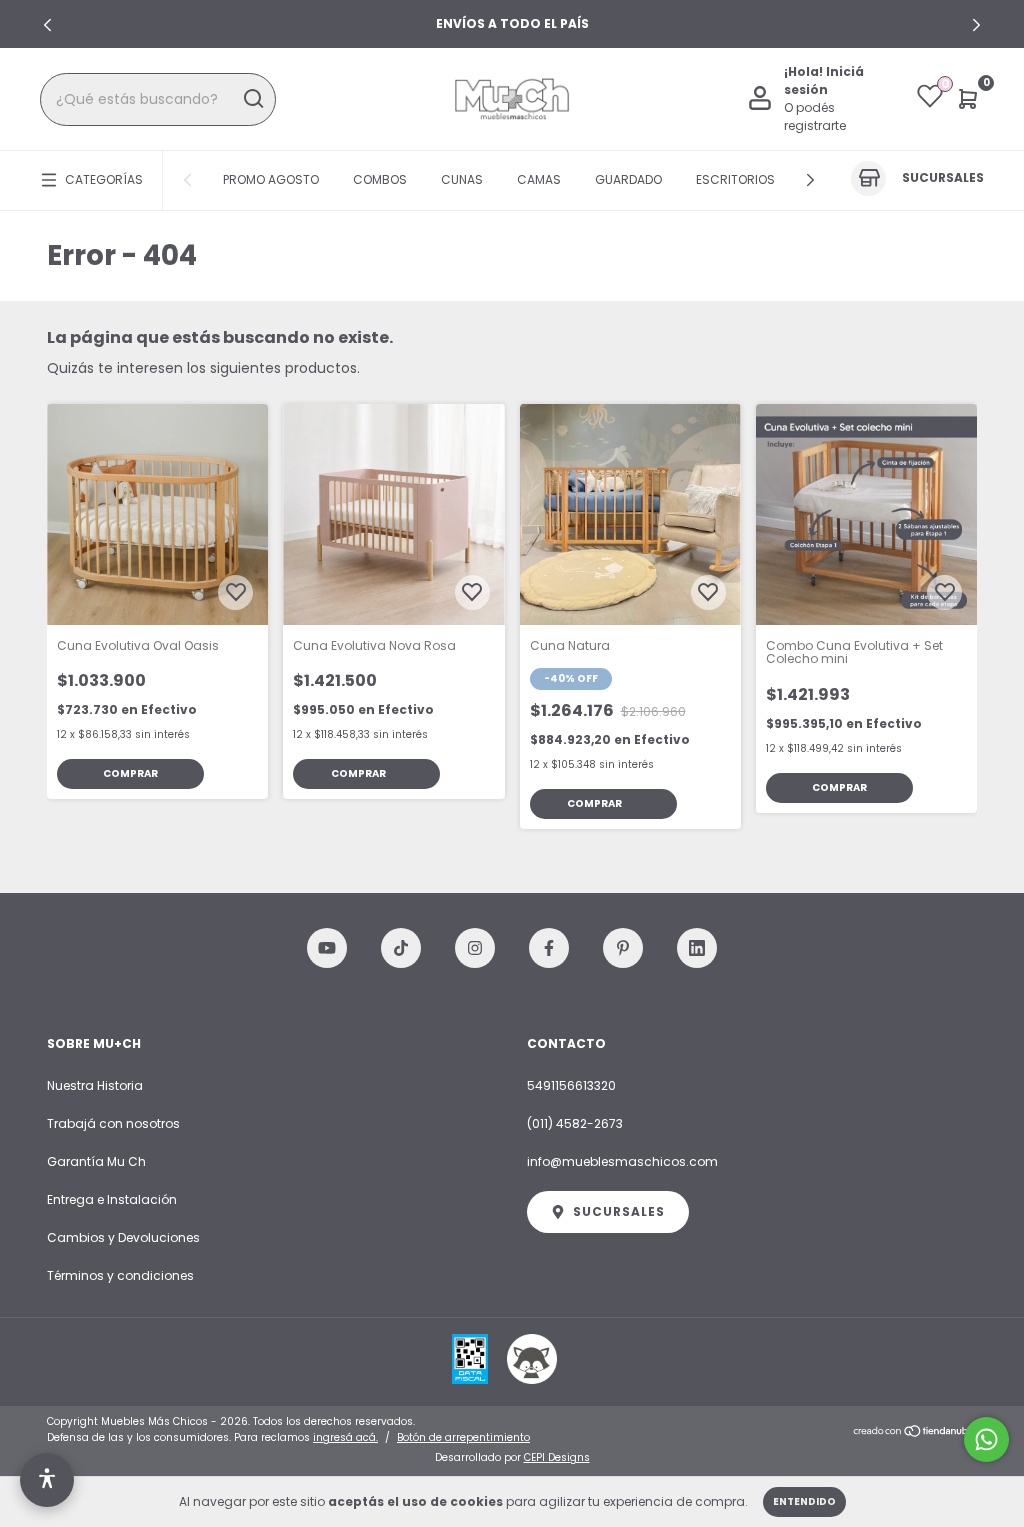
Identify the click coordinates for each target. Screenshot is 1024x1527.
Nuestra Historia (95, 1085)
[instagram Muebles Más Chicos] (475, 948)
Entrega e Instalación (112, 1199)
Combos (380, 179)
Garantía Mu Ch (96, 1161)
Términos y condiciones (120, 1275)
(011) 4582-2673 (575, 1123)
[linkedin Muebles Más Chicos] (697, 948)
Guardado (628, 179)
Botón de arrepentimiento (463, 1437)
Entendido (804, 1501)
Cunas (462, 179)
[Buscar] (252, 99)
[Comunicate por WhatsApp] (986, 1439)
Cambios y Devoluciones (123, 1237)
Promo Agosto (271, 179)
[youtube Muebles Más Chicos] (327, 948)
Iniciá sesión (824, 80)
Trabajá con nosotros (113, 1123)
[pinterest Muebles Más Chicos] (623, 948)
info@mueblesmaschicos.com (622, 1161)
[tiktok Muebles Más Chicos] (401, 948)
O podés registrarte (815, 116)
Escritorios (735, 179)
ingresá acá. (345, 1437)
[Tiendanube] (914, 1432)
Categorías (104, 179)
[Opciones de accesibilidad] (47, 1480)
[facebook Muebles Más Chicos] (549, 948)
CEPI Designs (557, 1457)
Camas (539, 179)
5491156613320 (571, 1085)
